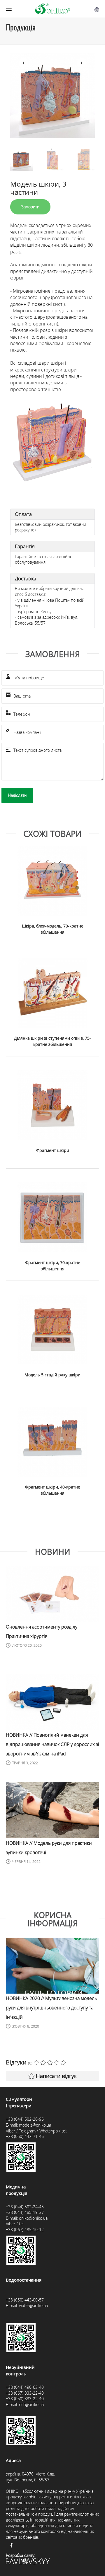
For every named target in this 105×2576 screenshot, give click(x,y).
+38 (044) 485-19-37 (25, 2212)
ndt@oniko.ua (31, 2404)
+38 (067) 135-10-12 (25, 2230)
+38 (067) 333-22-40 (25, 2393)
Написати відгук (56, 2076)
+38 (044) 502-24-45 (25, 2207)
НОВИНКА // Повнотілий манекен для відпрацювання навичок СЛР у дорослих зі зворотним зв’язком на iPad (52, 1744)
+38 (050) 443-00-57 (25, 2300)
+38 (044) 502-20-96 (25, 2119)
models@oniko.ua (35, 2125)
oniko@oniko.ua (33, 2218)
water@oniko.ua (33, 2305)
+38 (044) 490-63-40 (25, 2387)
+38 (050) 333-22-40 (25, 2399)
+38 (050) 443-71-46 (25, 2136)
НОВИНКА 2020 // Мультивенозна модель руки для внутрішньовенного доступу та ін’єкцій (51, 2008)
